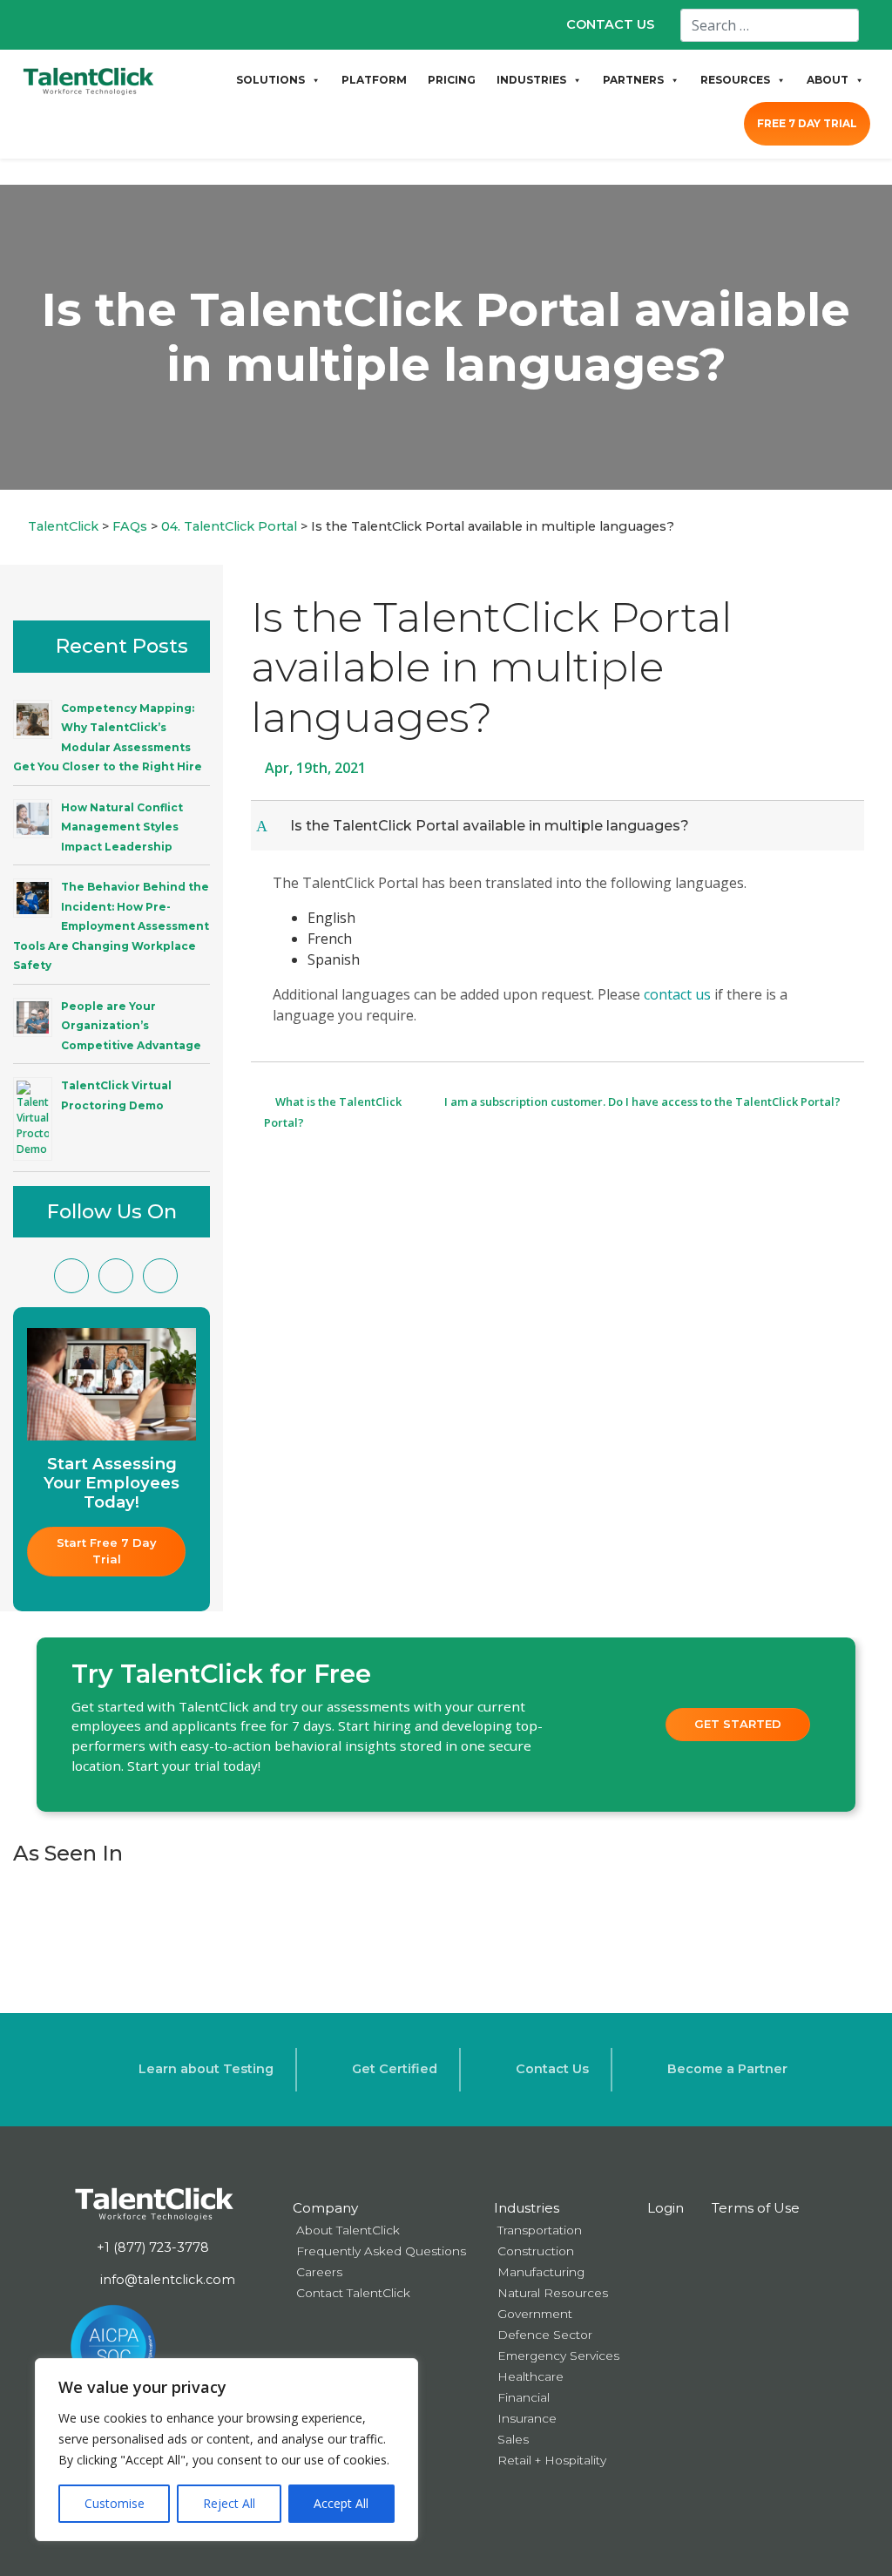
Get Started (738, 1724)
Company (325, 2208)
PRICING (452, 80)
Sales (513, 2439)
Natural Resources (553, 2293)
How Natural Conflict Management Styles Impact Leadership (122, 827)
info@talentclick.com (166, 2280)
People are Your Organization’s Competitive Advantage (131, 1026)
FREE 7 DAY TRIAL (807, 123)
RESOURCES (735, 80)
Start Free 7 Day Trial (108, 1551)
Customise (115, 2503)
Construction (536, 2251)
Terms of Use (756, 2208)
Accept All (341, 2503)
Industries (527, 2208)
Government (535, 2314)
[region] (226, 2450)
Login (666, 2208)
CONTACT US (610, 24)
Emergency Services (558, 2356)
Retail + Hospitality (552, 2460)
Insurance (527, 2418)
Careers (319, 2272)
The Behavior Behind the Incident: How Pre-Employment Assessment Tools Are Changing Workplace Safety (111, 926)
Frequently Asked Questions (381, 2251)
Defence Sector (545, 2335)
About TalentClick (348, 2230)
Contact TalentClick (353, 2293)
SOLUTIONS (270, 80)
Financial (524, 2397)
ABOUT (828, 80)
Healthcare (530, 2376)
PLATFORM (374, 80)
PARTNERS (633, 80)
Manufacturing (541, 2272)
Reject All (229, 2503)
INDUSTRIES (531, 80)
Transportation (540, 2230)
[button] (559, 826)
